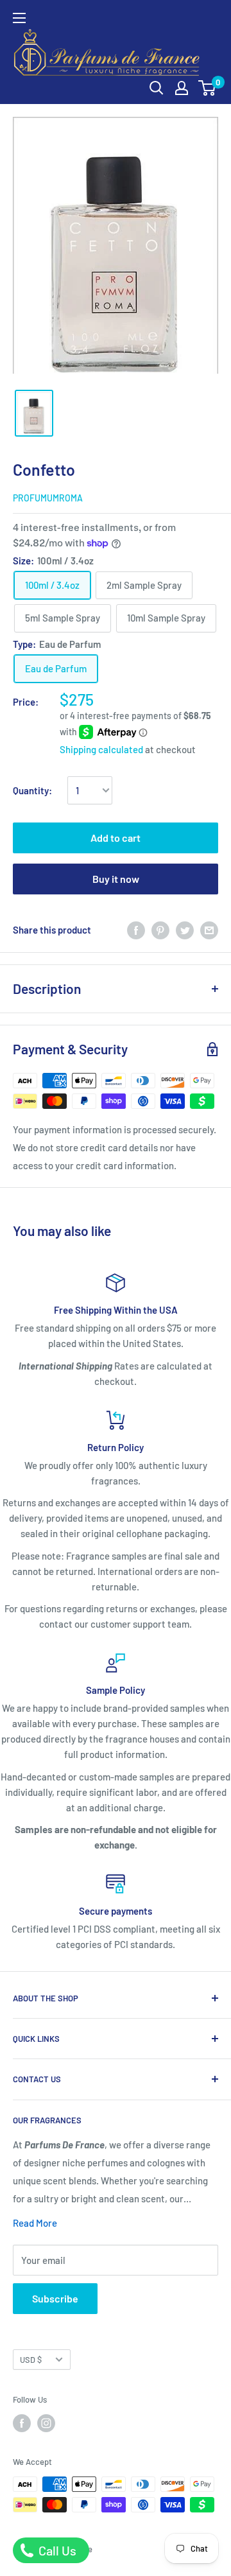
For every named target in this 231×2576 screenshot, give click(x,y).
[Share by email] (209, 930)
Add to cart (116, 838)
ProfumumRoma (48, 498)
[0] (208, 88)
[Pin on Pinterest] (160, 930)
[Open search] (157, 88)
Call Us (56, 2550)
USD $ (31, 2360)
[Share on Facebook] (136, 930)
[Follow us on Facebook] (22, 2423)
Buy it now (116, 879)
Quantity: (32, 790)
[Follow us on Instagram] (46, 2423)
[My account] (182, 88)
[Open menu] (19, 18)
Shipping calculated (101, 749)
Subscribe (55, 2298)
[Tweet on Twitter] (185, 930)
